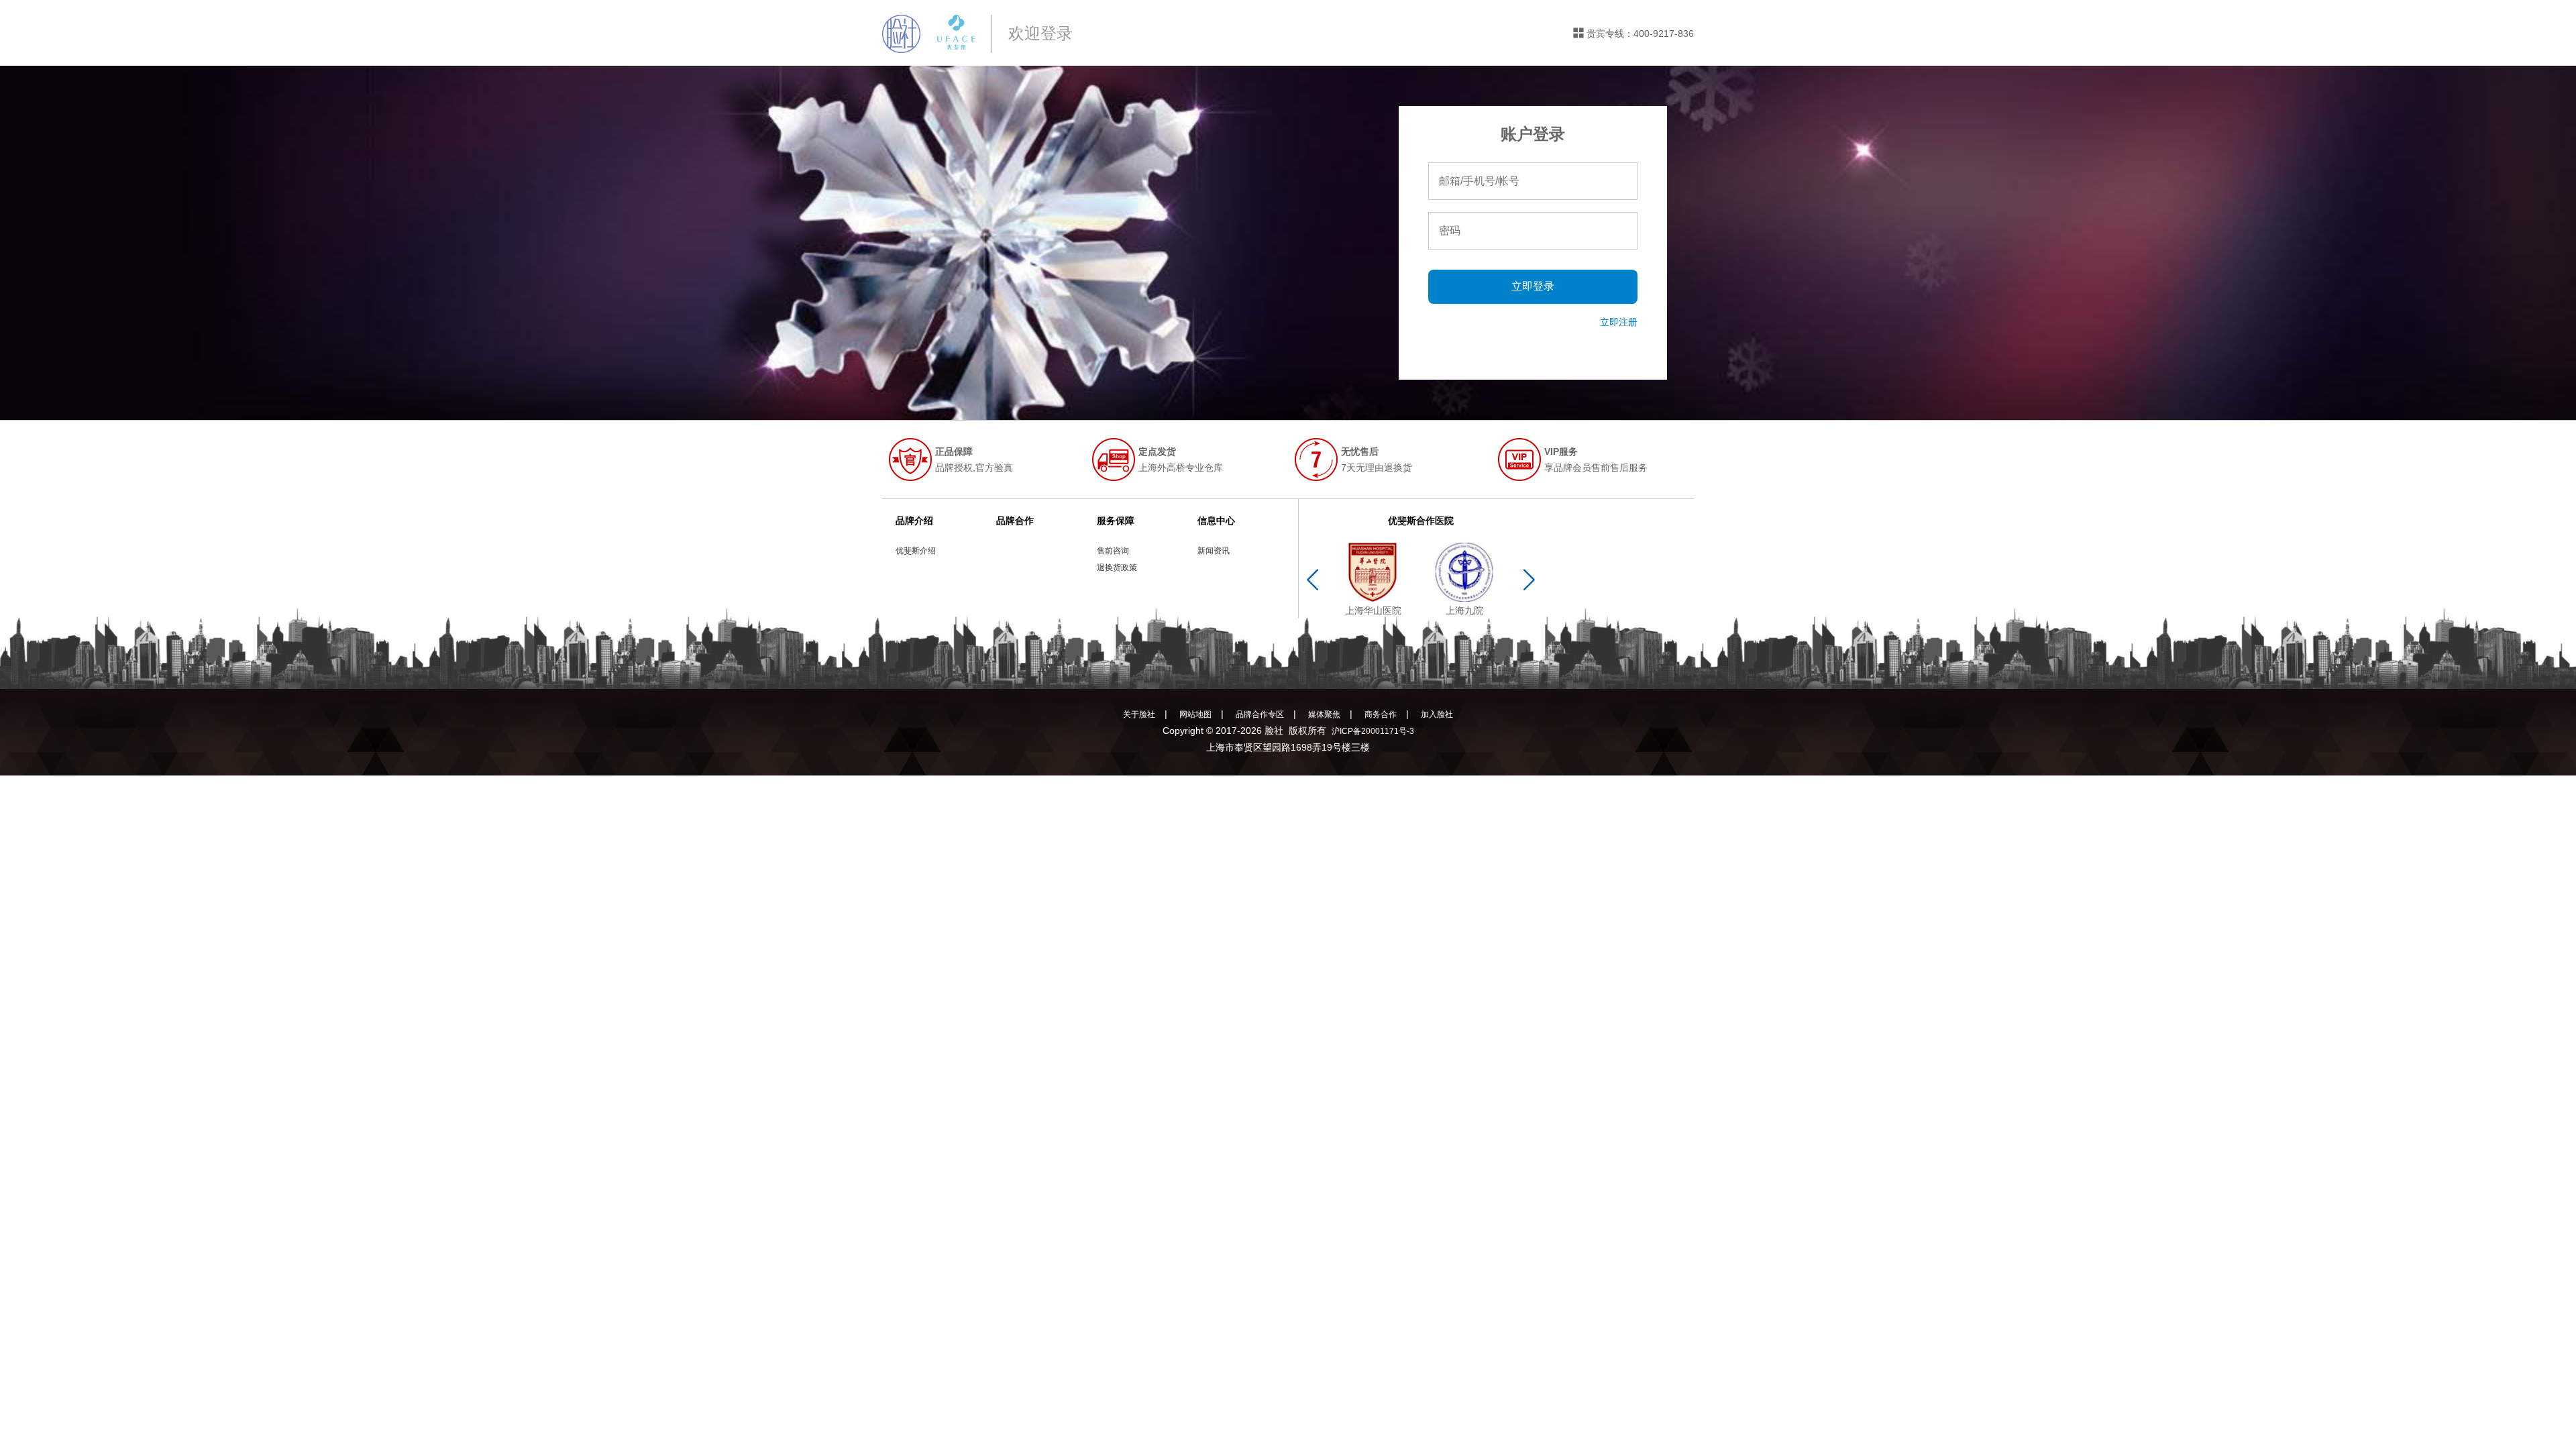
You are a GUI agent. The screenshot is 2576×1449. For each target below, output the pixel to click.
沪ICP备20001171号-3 (1373, 731)
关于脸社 (1139, 714)
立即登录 (1533, 286)
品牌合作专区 (1260, 714)
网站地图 (1195, 714)
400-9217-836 (1664, 34)
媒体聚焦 (1324, 714)
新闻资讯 (1214, 551)
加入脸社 (1437, 714)
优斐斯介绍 (916, 551)
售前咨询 (1113, 551)
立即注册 (1619, 322)
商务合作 (1381, 714)
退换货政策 (1117, 568)
